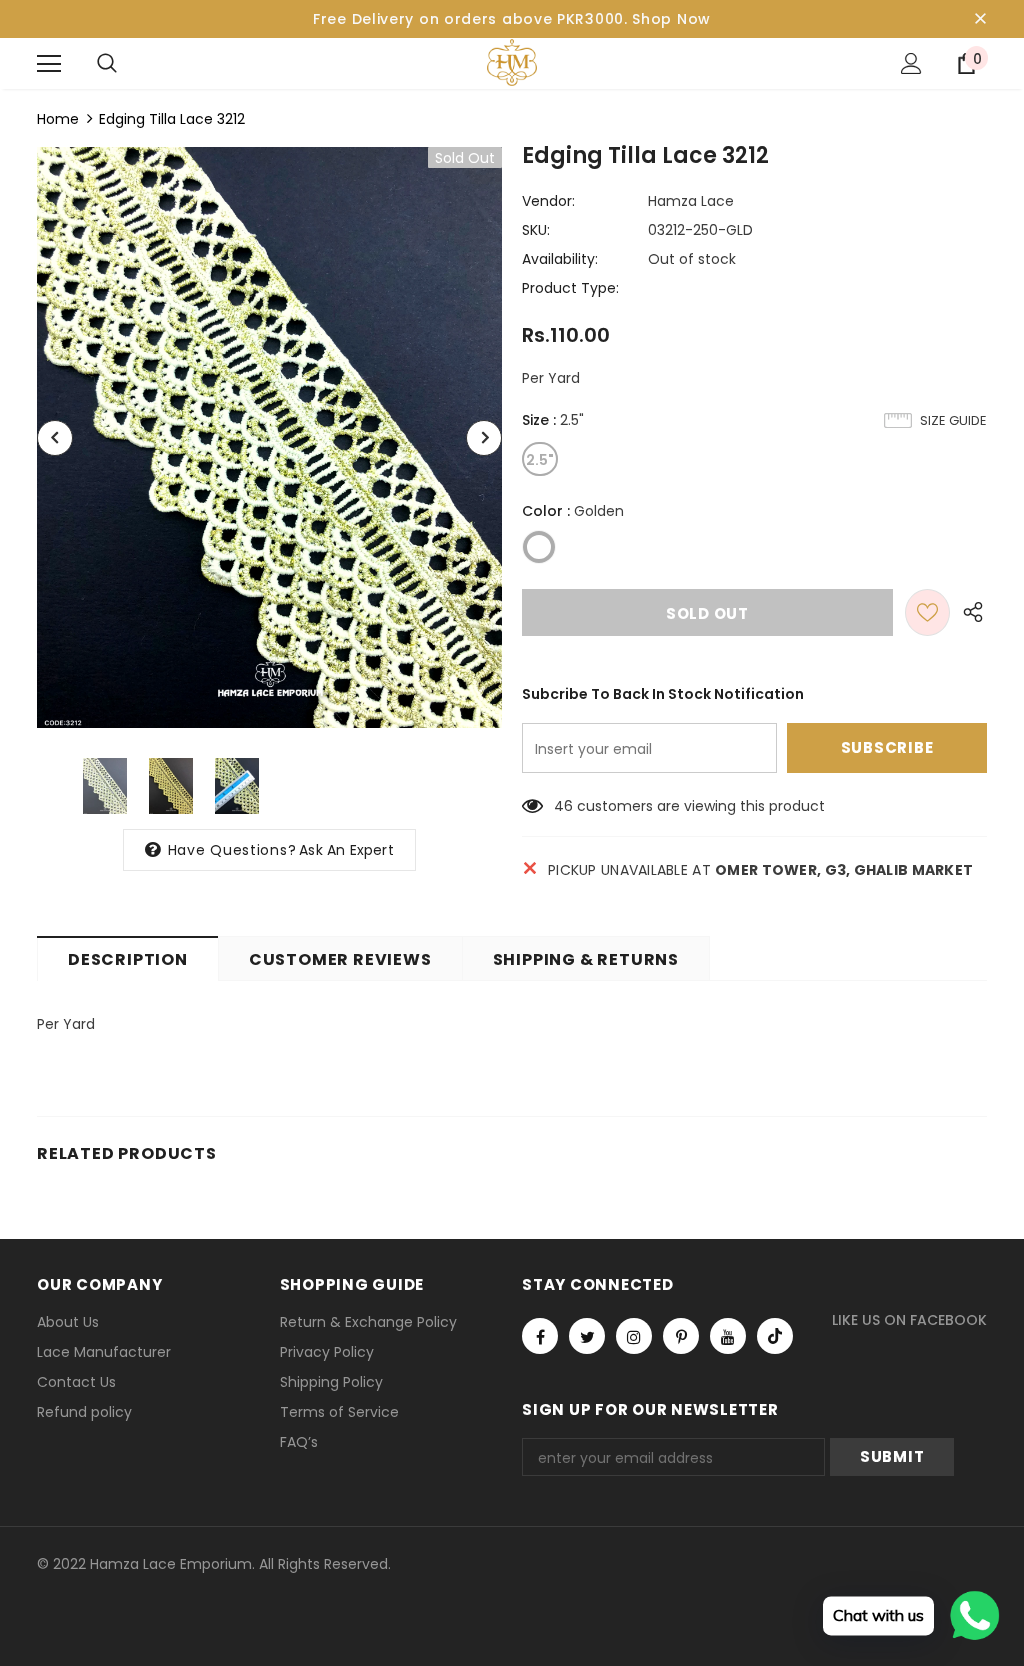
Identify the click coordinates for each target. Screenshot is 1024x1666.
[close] (980, 19)
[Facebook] (540, 1336)
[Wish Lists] (927, 612)
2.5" (540, 460)
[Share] (968, 612)
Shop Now (671, 19)
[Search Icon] (107, 64)
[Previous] (55, 438)
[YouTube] (728, 1336)
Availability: (560, 259)
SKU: (536, 230)
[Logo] (512, 62)
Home (58, 119)
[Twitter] (587, 1336)
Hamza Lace (691, 201)
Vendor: (548, 201)
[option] (269, 437)
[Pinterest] (681, 1336)
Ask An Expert (346, 850)
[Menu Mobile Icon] (49, 64)
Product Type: (570, 288)
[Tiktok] (775, 1336)
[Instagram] (634, 1336)
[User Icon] (911, 63)
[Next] (484, 438)
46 (563, 806)
